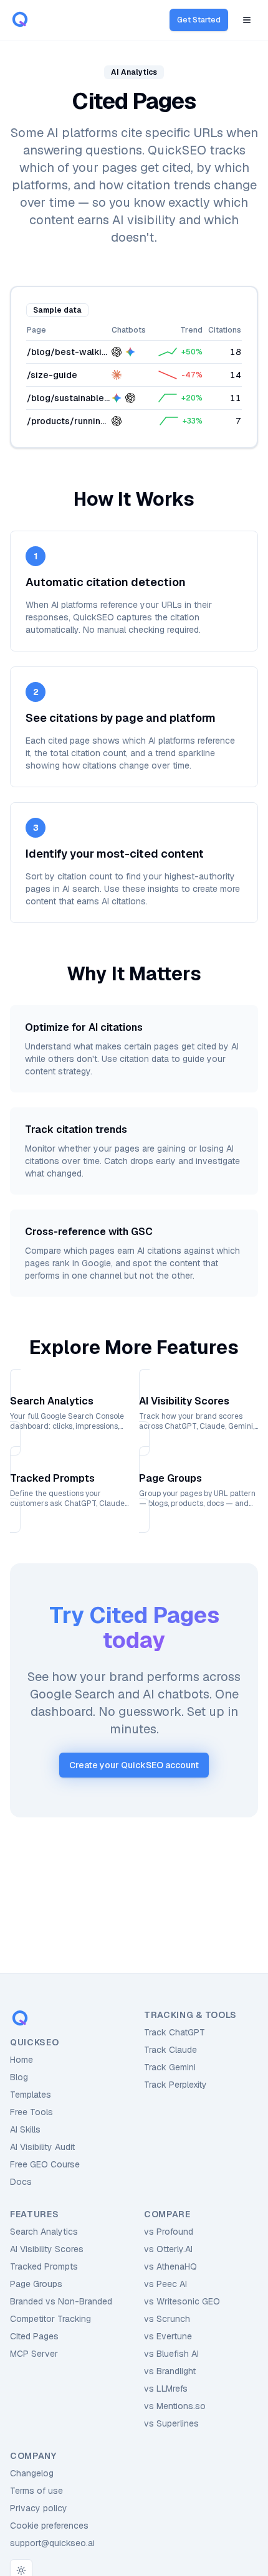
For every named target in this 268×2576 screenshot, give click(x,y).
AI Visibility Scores (47, 2249)
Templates (31, 2095)
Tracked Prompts (44, 2266)
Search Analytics (44, 2232)
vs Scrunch (167, 2319)
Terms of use (36, 2491)
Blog (19, 2077)
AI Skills (25, 2129)
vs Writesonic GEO (182, 2301)
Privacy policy (39, 2508)
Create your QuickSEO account (134, 1765)
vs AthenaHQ (170, 2266)
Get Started (199, 20)
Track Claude (170, 2050)
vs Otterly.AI (168, 2249)
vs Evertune (168, 2336)
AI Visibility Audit (42, 2147)
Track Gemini (170, 2067)
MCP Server (34, 2354)
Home (22, 2060)
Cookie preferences (49, 2526)
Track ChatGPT (175, 2032)
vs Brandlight (170, 2371)
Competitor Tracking (50, 2319)
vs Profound (169, 2232)
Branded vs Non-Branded (61, 2301)
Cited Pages (34, 2336)
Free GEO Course (45, 2164)
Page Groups (36, 2284)
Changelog (32, 2473)
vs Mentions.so (175, 2406)
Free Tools (31, 2112)
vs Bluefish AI (171, 2354)
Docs (21, 2182)
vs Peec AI (165, 2284)
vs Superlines (171, 2423)
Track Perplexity (175, 2085)
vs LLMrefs (166, 2389)
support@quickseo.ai (52, 2543)
